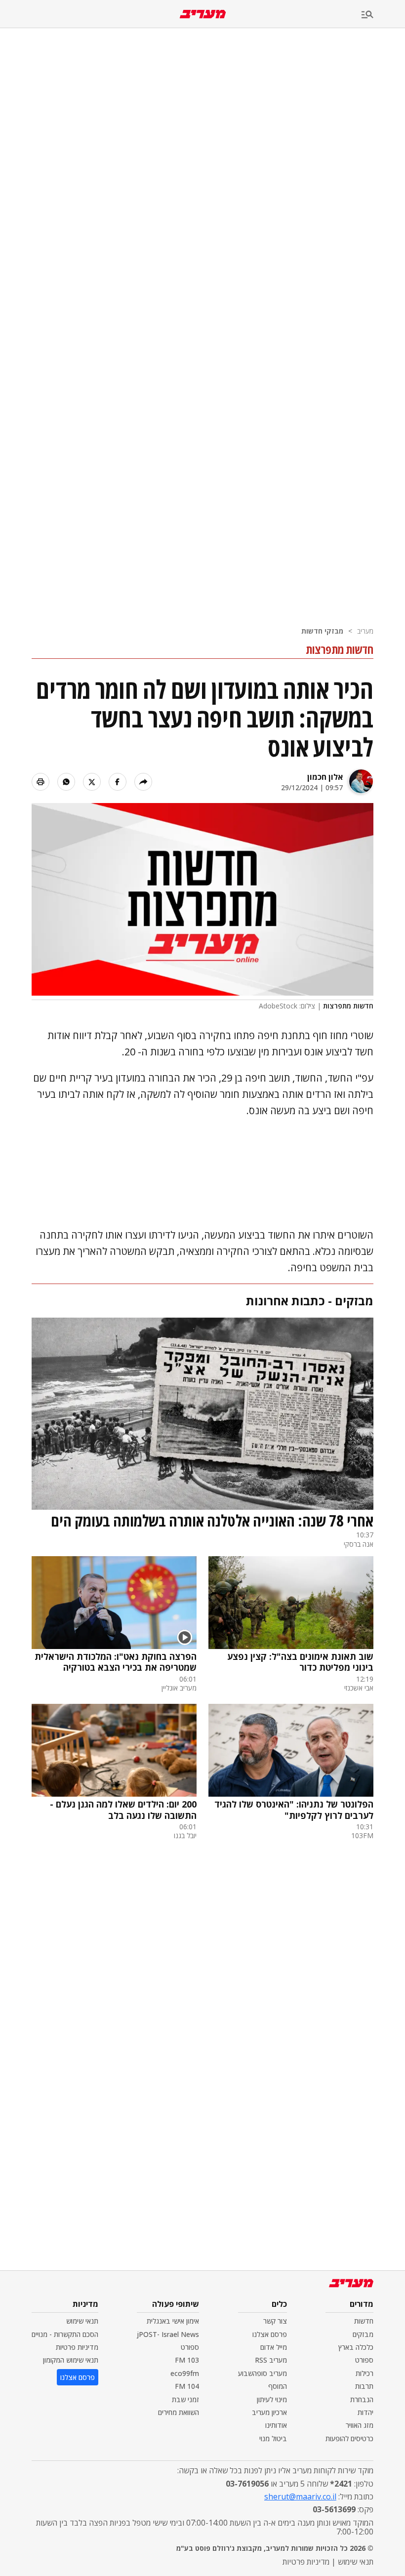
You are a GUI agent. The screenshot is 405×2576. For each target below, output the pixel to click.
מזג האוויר (360, 2425)
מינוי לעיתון (272, 2399)
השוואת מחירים (179, 2412)
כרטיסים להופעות (349, 2438)
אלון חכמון (325, 777)
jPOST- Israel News (168, 2334)
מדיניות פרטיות (77, 2347)
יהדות (365, 2412)
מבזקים (363, 2334)
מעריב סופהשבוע (263, 2373)
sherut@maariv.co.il (300, 2496)
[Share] (143, 782)
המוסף (278, 2386)
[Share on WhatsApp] (66, 782)
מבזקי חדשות (322, 631)
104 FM (187, 2386)
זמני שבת (185, 2399)
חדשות (364, 2321)
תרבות (364, 2386)
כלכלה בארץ (356, 2347)
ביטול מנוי (273, 2438)
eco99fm (185, 2373)
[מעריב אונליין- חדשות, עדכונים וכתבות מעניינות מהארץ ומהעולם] (203, 14)
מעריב (365, 631)
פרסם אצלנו (270, 2334)
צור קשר (275, 2321)
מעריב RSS (271, 2360)
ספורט (364, 2360)
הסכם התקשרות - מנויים (65, 2334)
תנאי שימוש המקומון (71, 2360)
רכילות (364, 2373)
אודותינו (276, 2425)
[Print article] (40, 782)
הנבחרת (362, 2399)
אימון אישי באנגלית (173, 2321)
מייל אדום (274, 2347)
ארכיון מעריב (269, 2412)
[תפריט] (383, 15)
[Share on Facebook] (118, 782)
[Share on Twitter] (92, 782)
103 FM (187, 2360)
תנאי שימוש (82, 2321)
